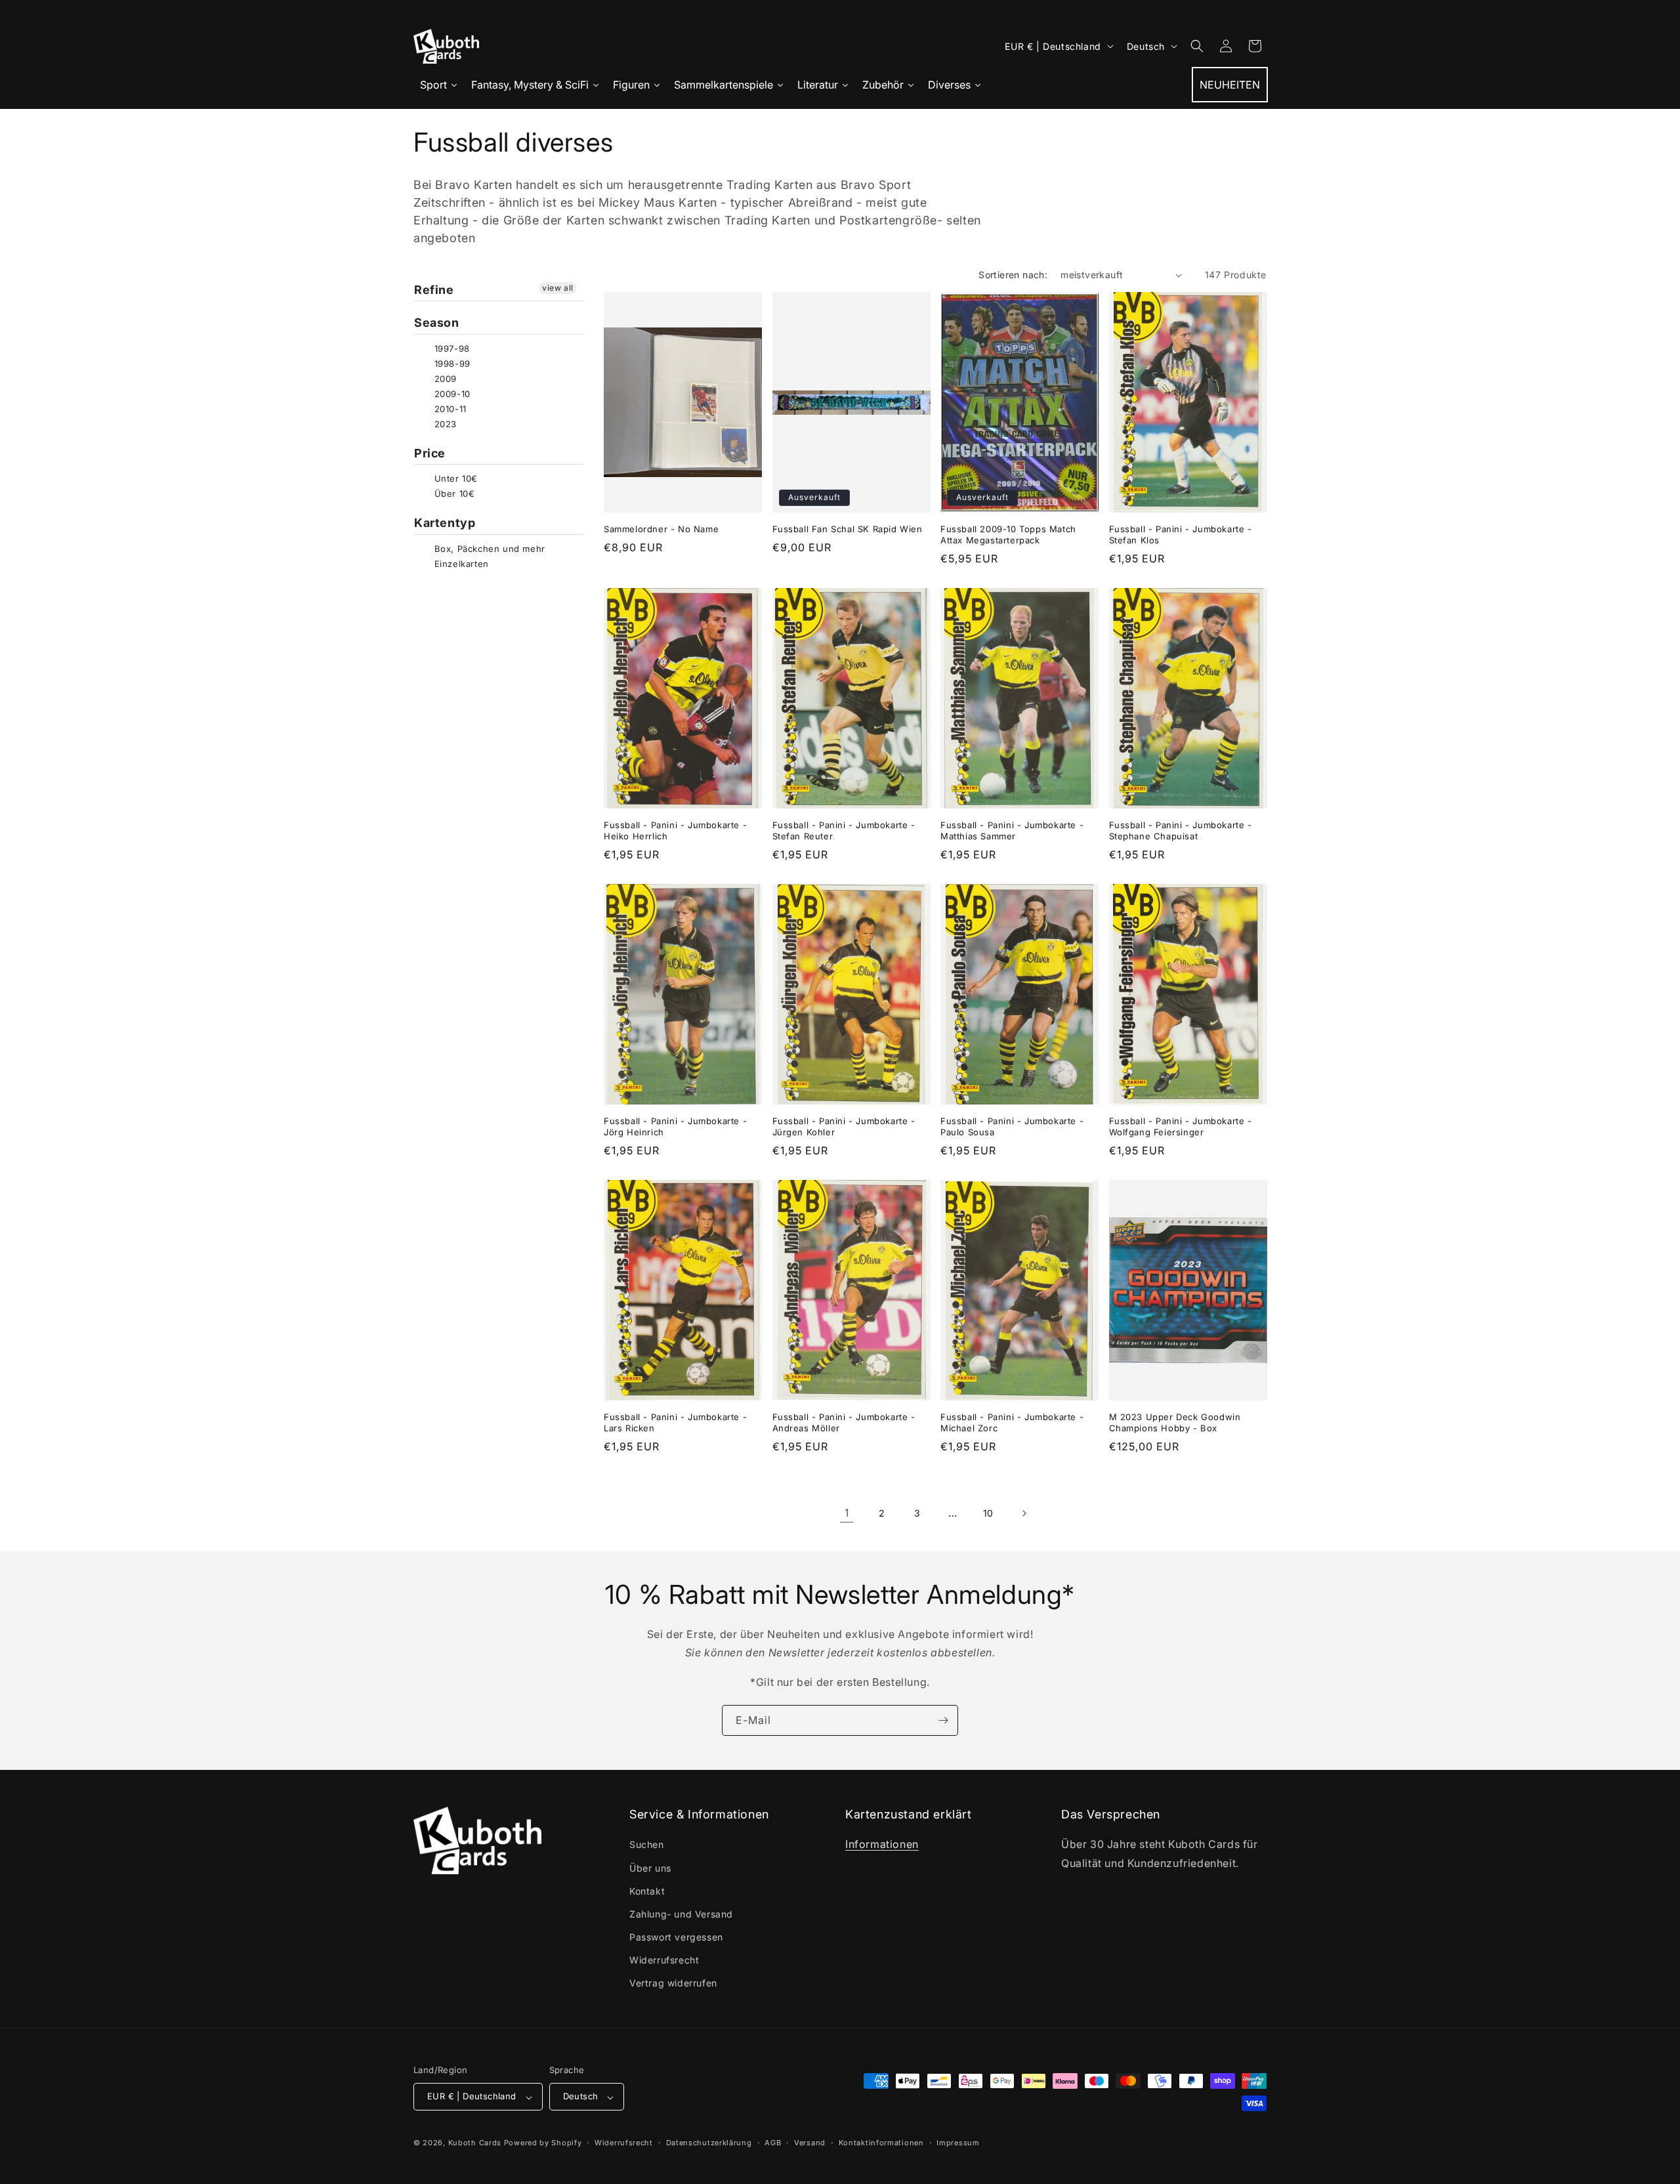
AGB (773, 2143)
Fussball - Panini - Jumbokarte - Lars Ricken (675, 1423)
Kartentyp (445, 523)
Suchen (647, 1845)
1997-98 (451, 348)
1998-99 (451, 364)
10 (988, 1513)
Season (437, 323)
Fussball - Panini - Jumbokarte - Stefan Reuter (844, 831)
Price (430, 453)
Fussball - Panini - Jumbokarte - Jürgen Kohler (844, 1127)
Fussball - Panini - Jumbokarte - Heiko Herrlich (675, 831)
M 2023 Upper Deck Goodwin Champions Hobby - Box (1175, 1423)
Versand (810, 2143)
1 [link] (847, 1513)
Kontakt (647, 1891)
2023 (444, 424)
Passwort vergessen (676, 1938)
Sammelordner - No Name (661, 529)
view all (558, 288)
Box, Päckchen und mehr (488, 549)
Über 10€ (453, 493)
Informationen (882, 1845)
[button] (1197, 46)
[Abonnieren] (943, 1720)
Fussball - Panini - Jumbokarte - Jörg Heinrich (675, 1127)
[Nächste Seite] (1024, 1513)
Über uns (650, 1868)
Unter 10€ (454, 478)
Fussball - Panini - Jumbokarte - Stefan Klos (1181, 535)
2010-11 (449, 409)
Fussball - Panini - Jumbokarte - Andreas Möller (844, 1423)
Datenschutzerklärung (709, 2143)
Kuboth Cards (475, 2143)
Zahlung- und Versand (681, 1914)
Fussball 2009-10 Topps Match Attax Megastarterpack (1008, 535)
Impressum (958, 2143)
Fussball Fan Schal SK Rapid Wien (848, 529)
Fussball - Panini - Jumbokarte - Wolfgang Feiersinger (1181, 1127)
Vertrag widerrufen (673, 1984)
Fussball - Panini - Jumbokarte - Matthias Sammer (1012, 831)
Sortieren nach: (1013, 275)
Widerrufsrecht (664, 1961)
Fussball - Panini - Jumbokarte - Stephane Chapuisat (1181, 831)
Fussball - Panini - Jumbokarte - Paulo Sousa (1012, 1127)
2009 (444, 379)
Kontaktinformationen (881, 2143)
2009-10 (451, 394)
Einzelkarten (460, 564)
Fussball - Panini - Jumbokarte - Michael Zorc (1012, 1423)
